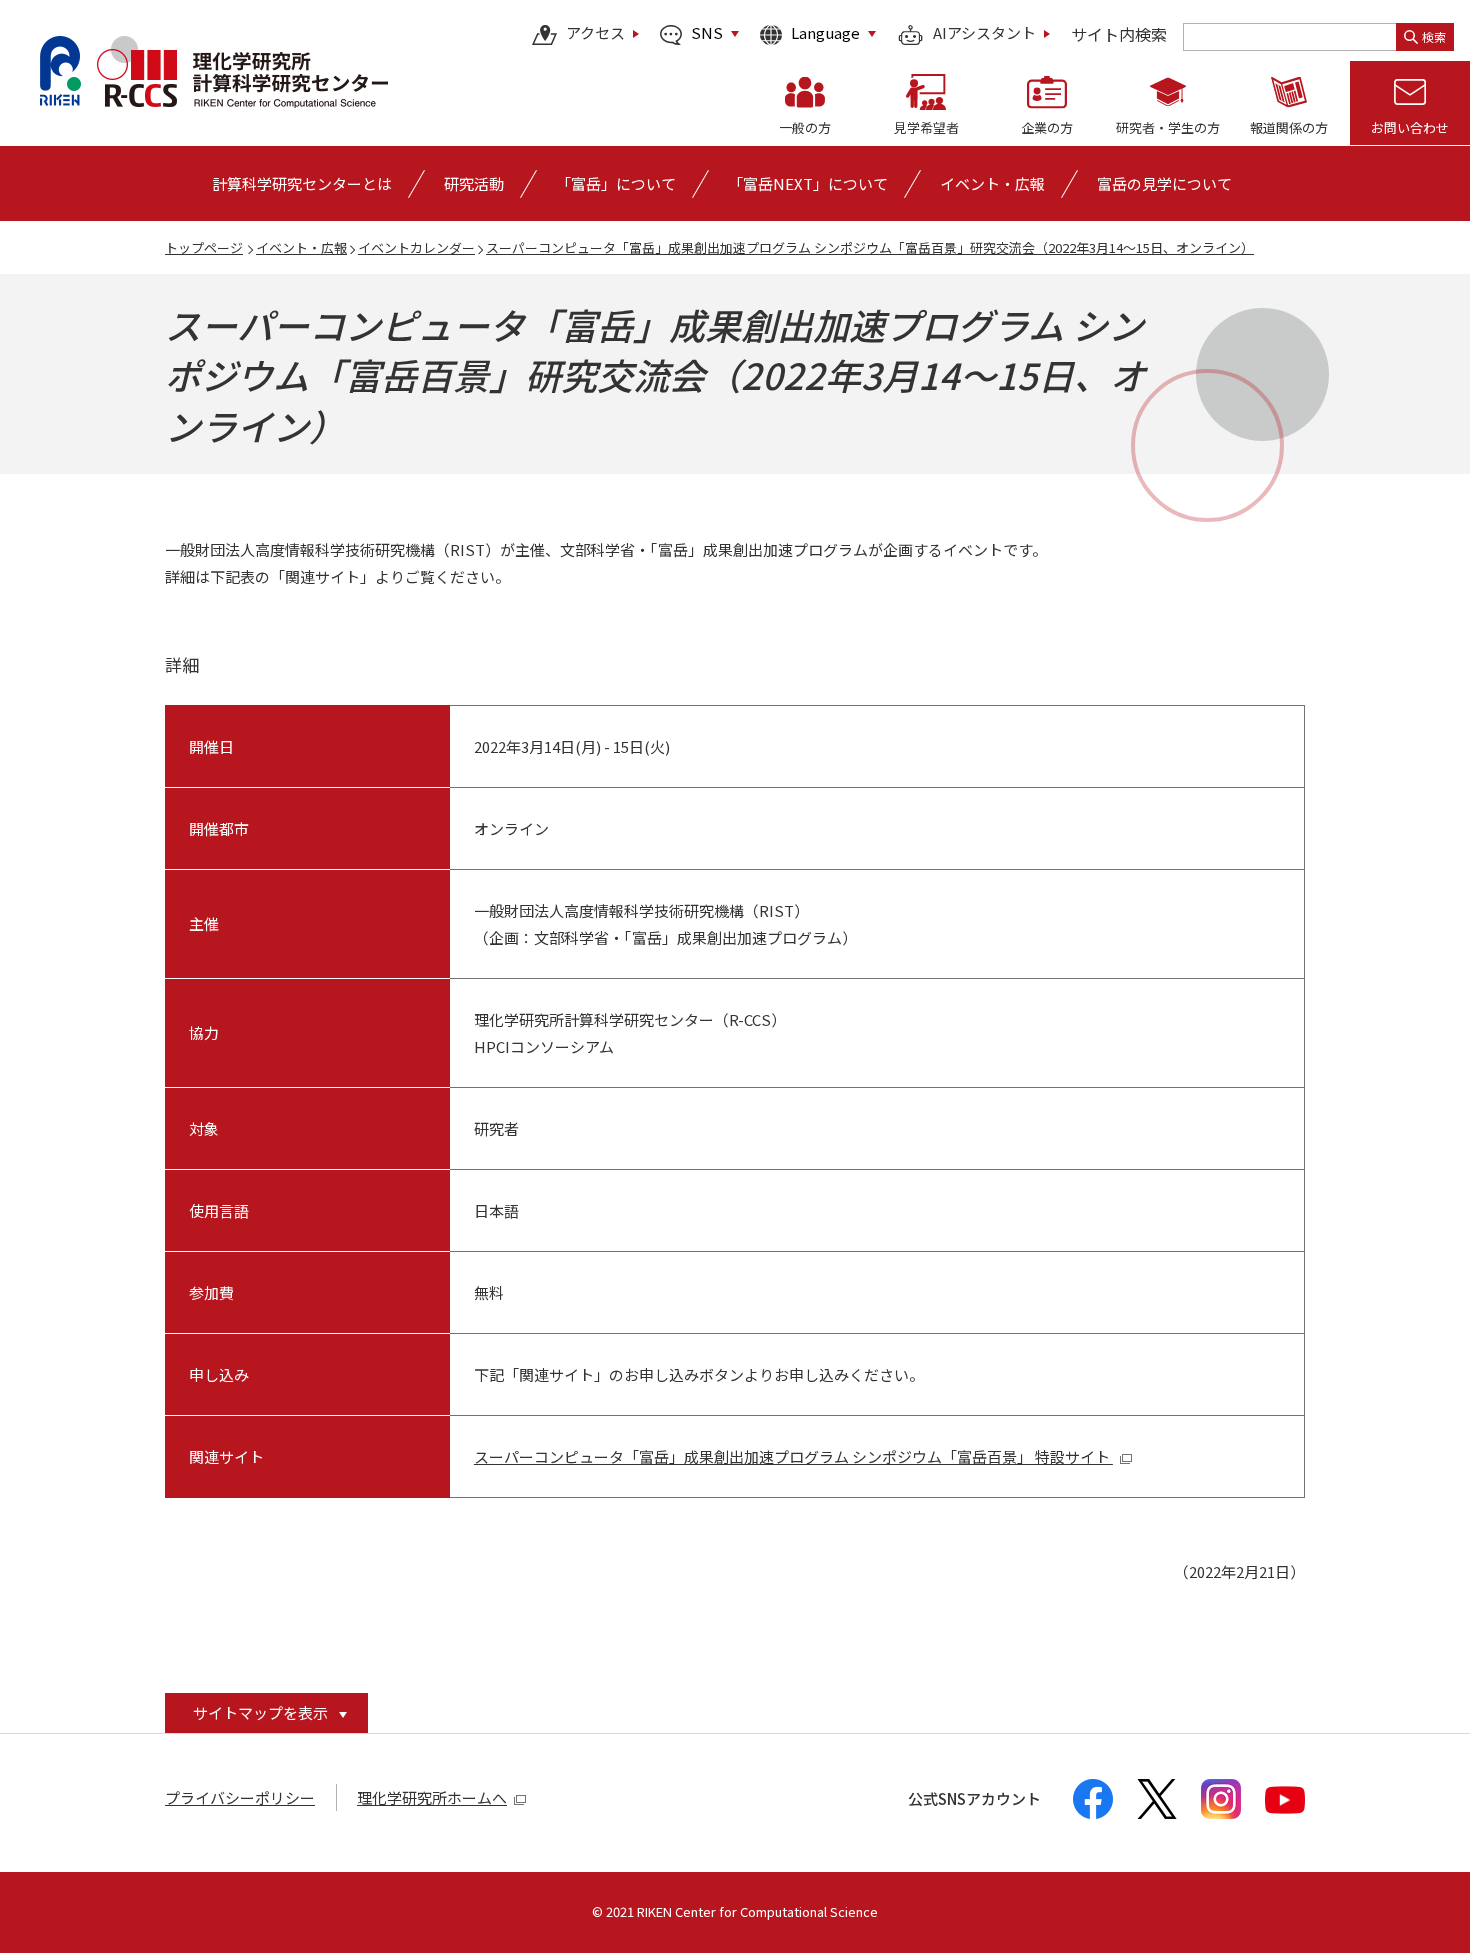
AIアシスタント (984, 34)
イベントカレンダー (416, 247)
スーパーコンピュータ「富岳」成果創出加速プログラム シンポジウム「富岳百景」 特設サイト (793, 1456)
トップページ (204, 247)
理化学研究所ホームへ (432, 1797)
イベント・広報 (301, 247)
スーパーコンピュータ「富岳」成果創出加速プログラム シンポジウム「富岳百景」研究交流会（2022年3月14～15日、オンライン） (870, 247)
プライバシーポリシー (240, 1797)
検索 (1434, 36)
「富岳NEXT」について (808, 183)
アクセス (595, 34)
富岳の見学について (1164, 183)
